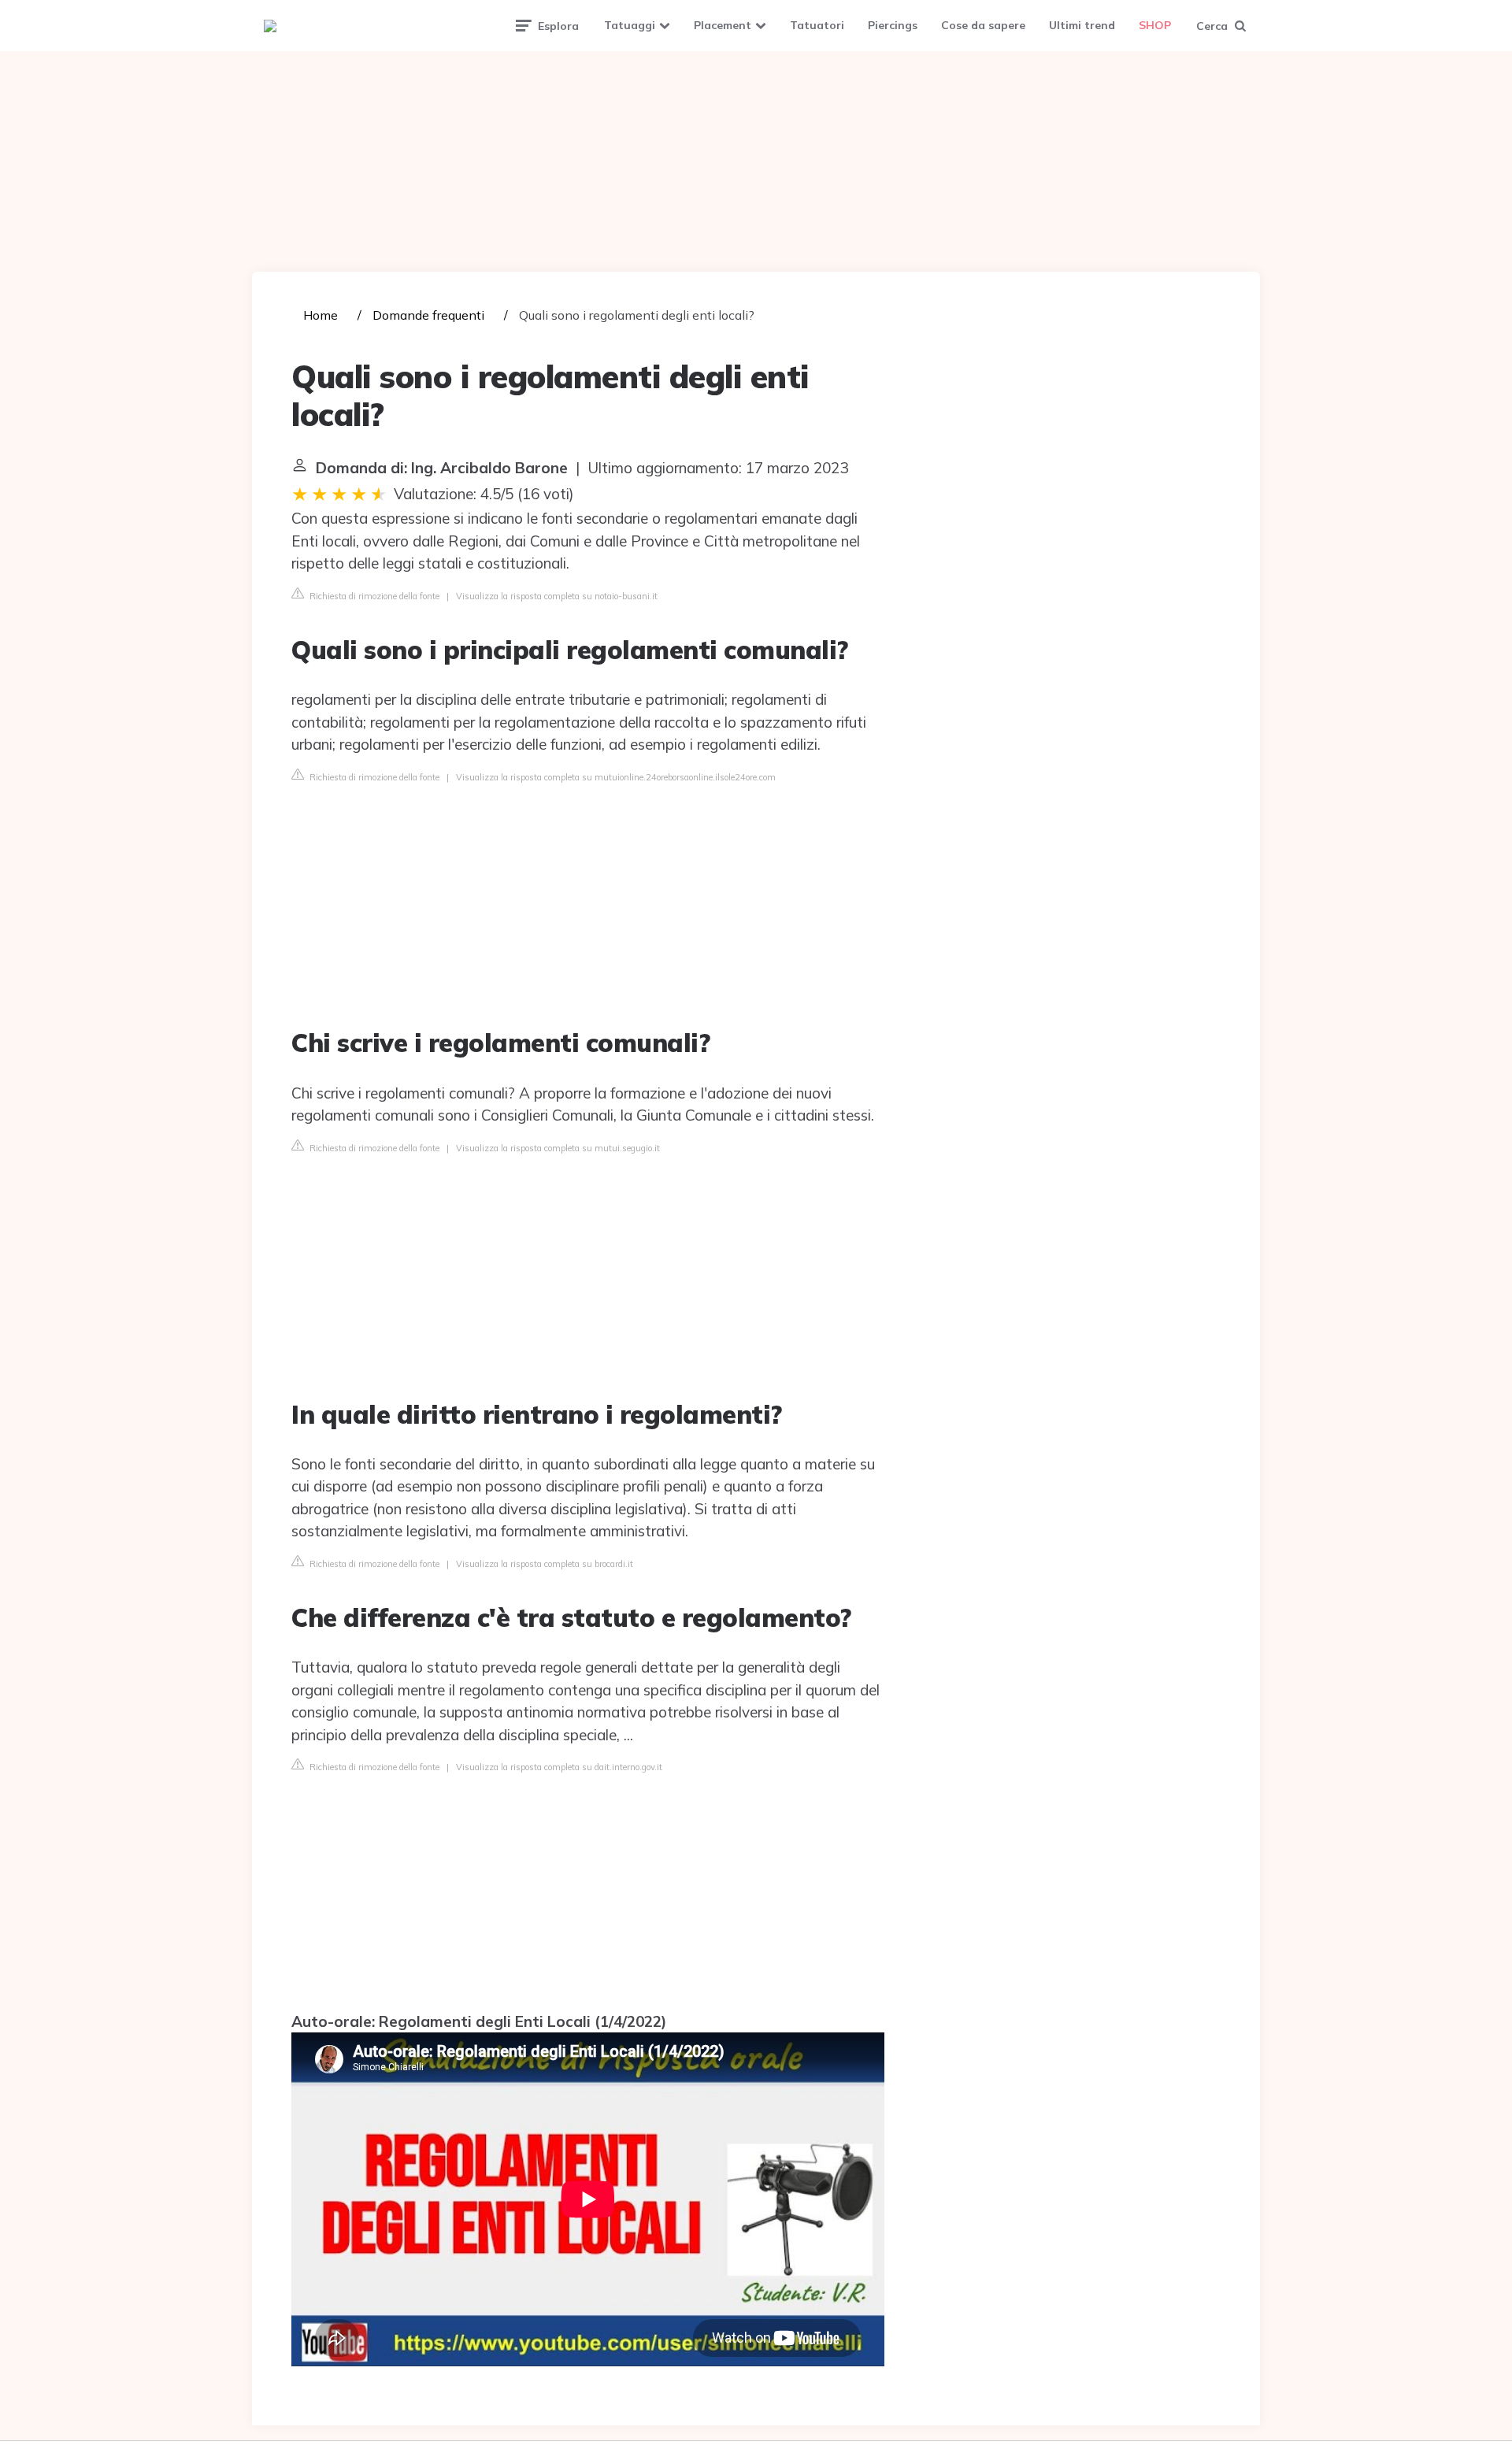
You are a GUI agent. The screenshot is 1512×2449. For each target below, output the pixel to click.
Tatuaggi (630, 25)
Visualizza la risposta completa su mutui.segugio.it (558, 1148)
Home (321, 315)
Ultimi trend (1082, 25)
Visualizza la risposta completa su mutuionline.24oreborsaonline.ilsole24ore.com (616, 777)
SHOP (1155, 25)
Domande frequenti (428, 315)
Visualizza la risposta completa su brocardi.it (545, 1564)
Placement (723, 25)
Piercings (893, 25)
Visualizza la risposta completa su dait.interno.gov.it (559, 1767)
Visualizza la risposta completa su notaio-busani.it (557, 596)
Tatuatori (817, 25)
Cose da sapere (983, 25)
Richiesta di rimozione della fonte (373, 596)
